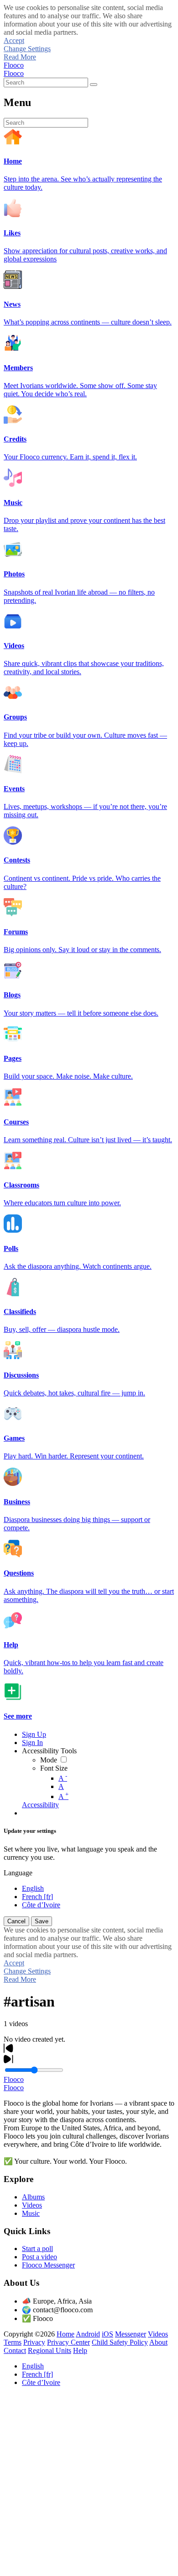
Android (88, 2334)
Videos (32, 2205)
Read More (20, 57)
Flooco (14, 65)
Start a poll (37, 2249)
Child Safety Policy (120, 2342)
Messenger (131, 2334)
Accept (14, 40)
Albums (33, 2197)
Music (31, 2213)
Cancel (16, 1921)
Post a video (39, 2257)
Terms (13, 2342)
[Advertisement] (89, 2483)
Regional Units (50, 2350)
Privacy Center (68, 2342)
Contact (15, 2350)
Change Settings (27, 49)
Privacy (34, 2342)
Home (65, 2334)
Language (18, 1873)
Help (80, 2350)
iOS (107, 2334)
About (158, 2342)
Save (42, 1921)
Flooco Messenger (48, 2265)
